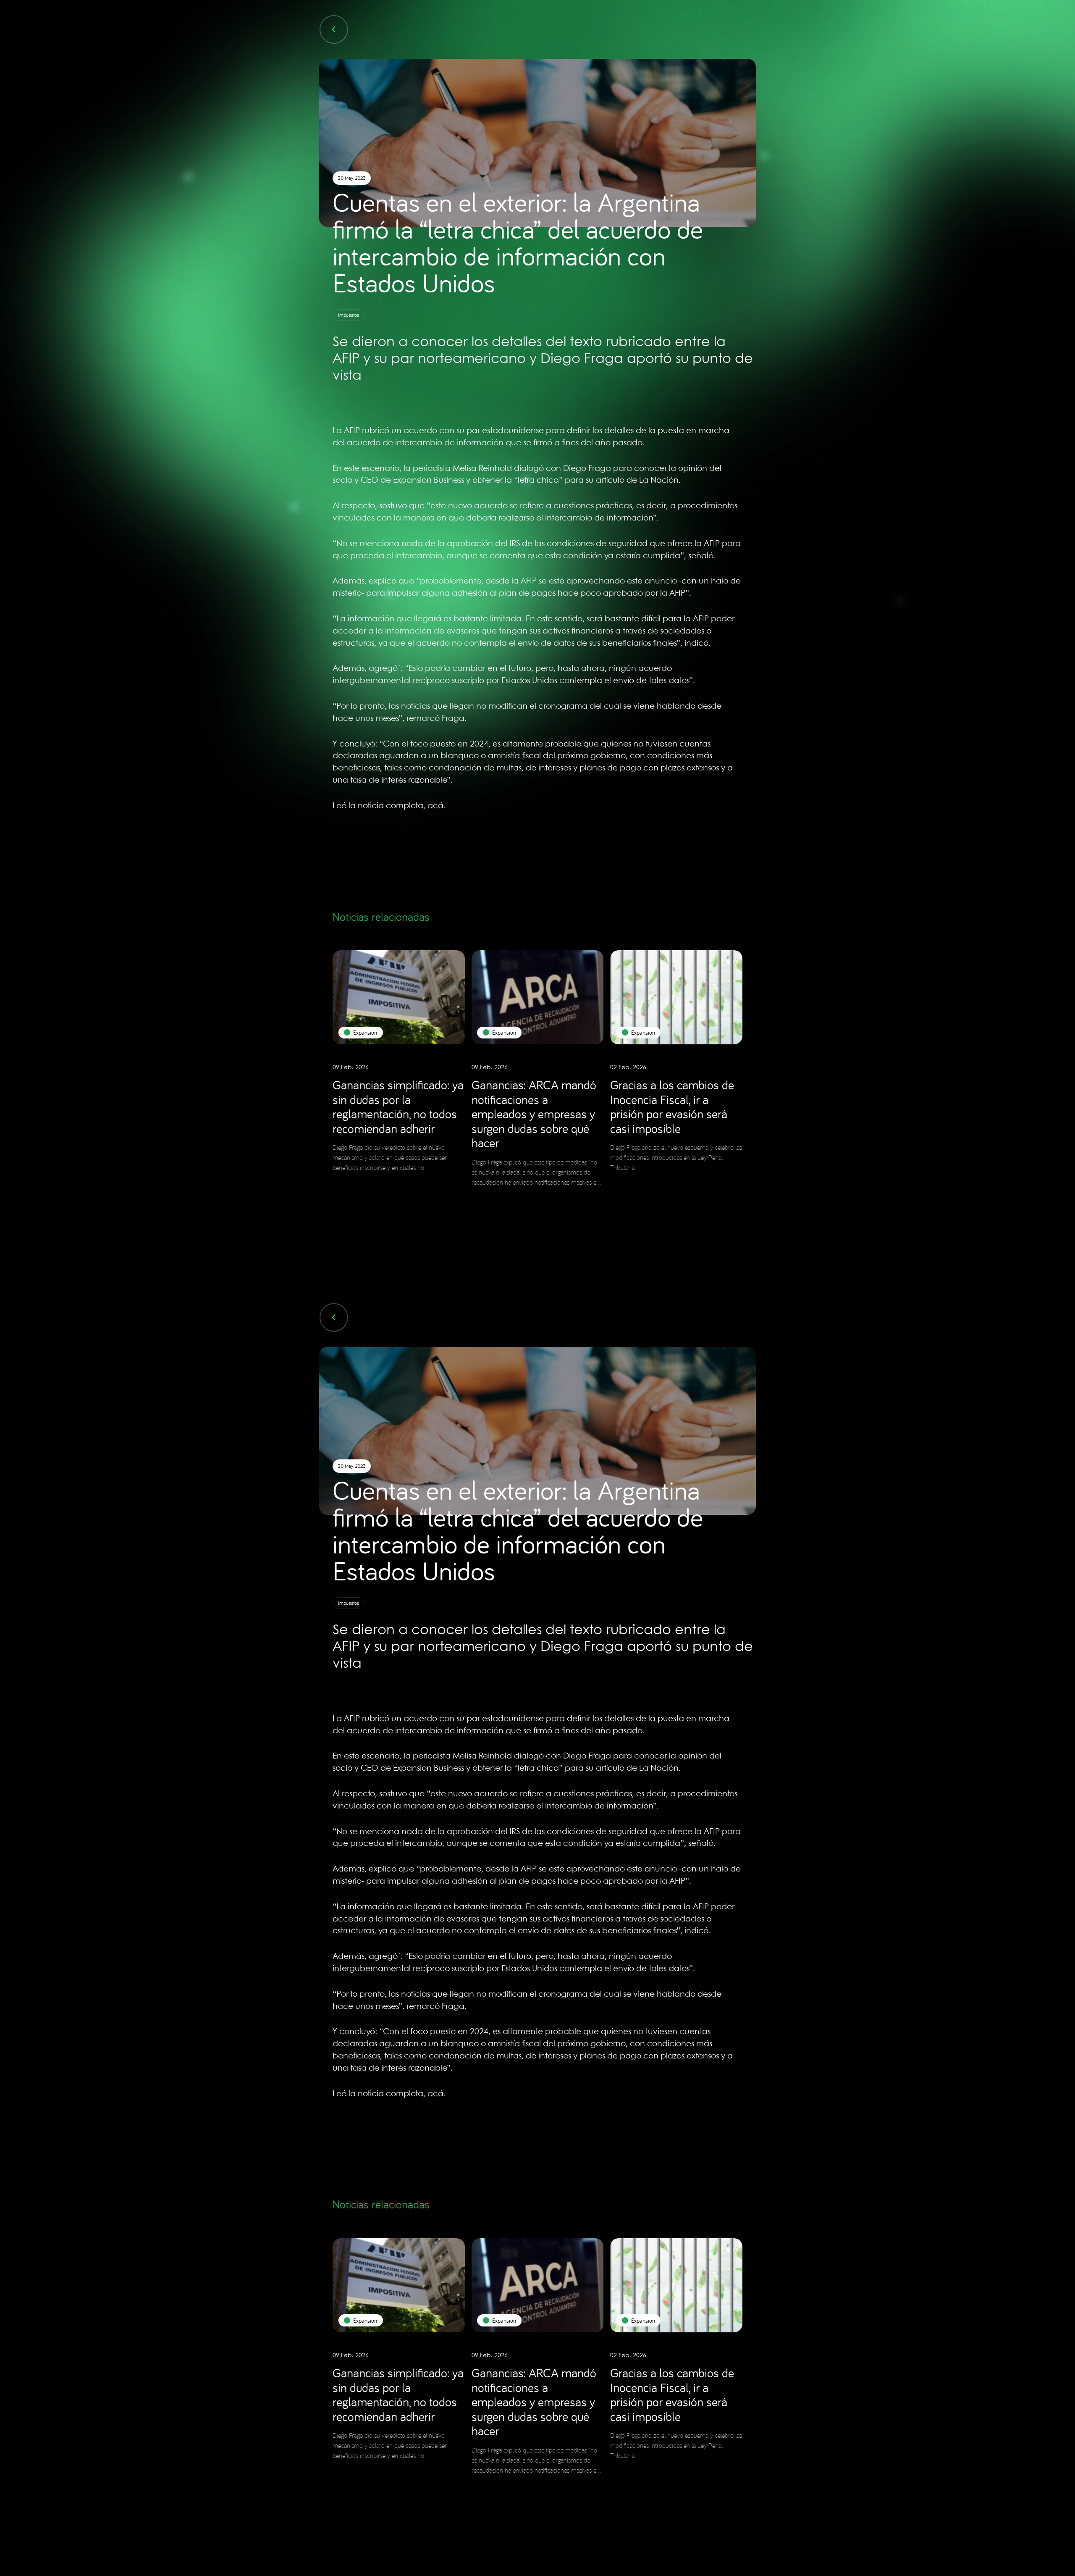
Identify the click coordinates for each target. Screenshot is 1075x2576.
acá (435, 806)
